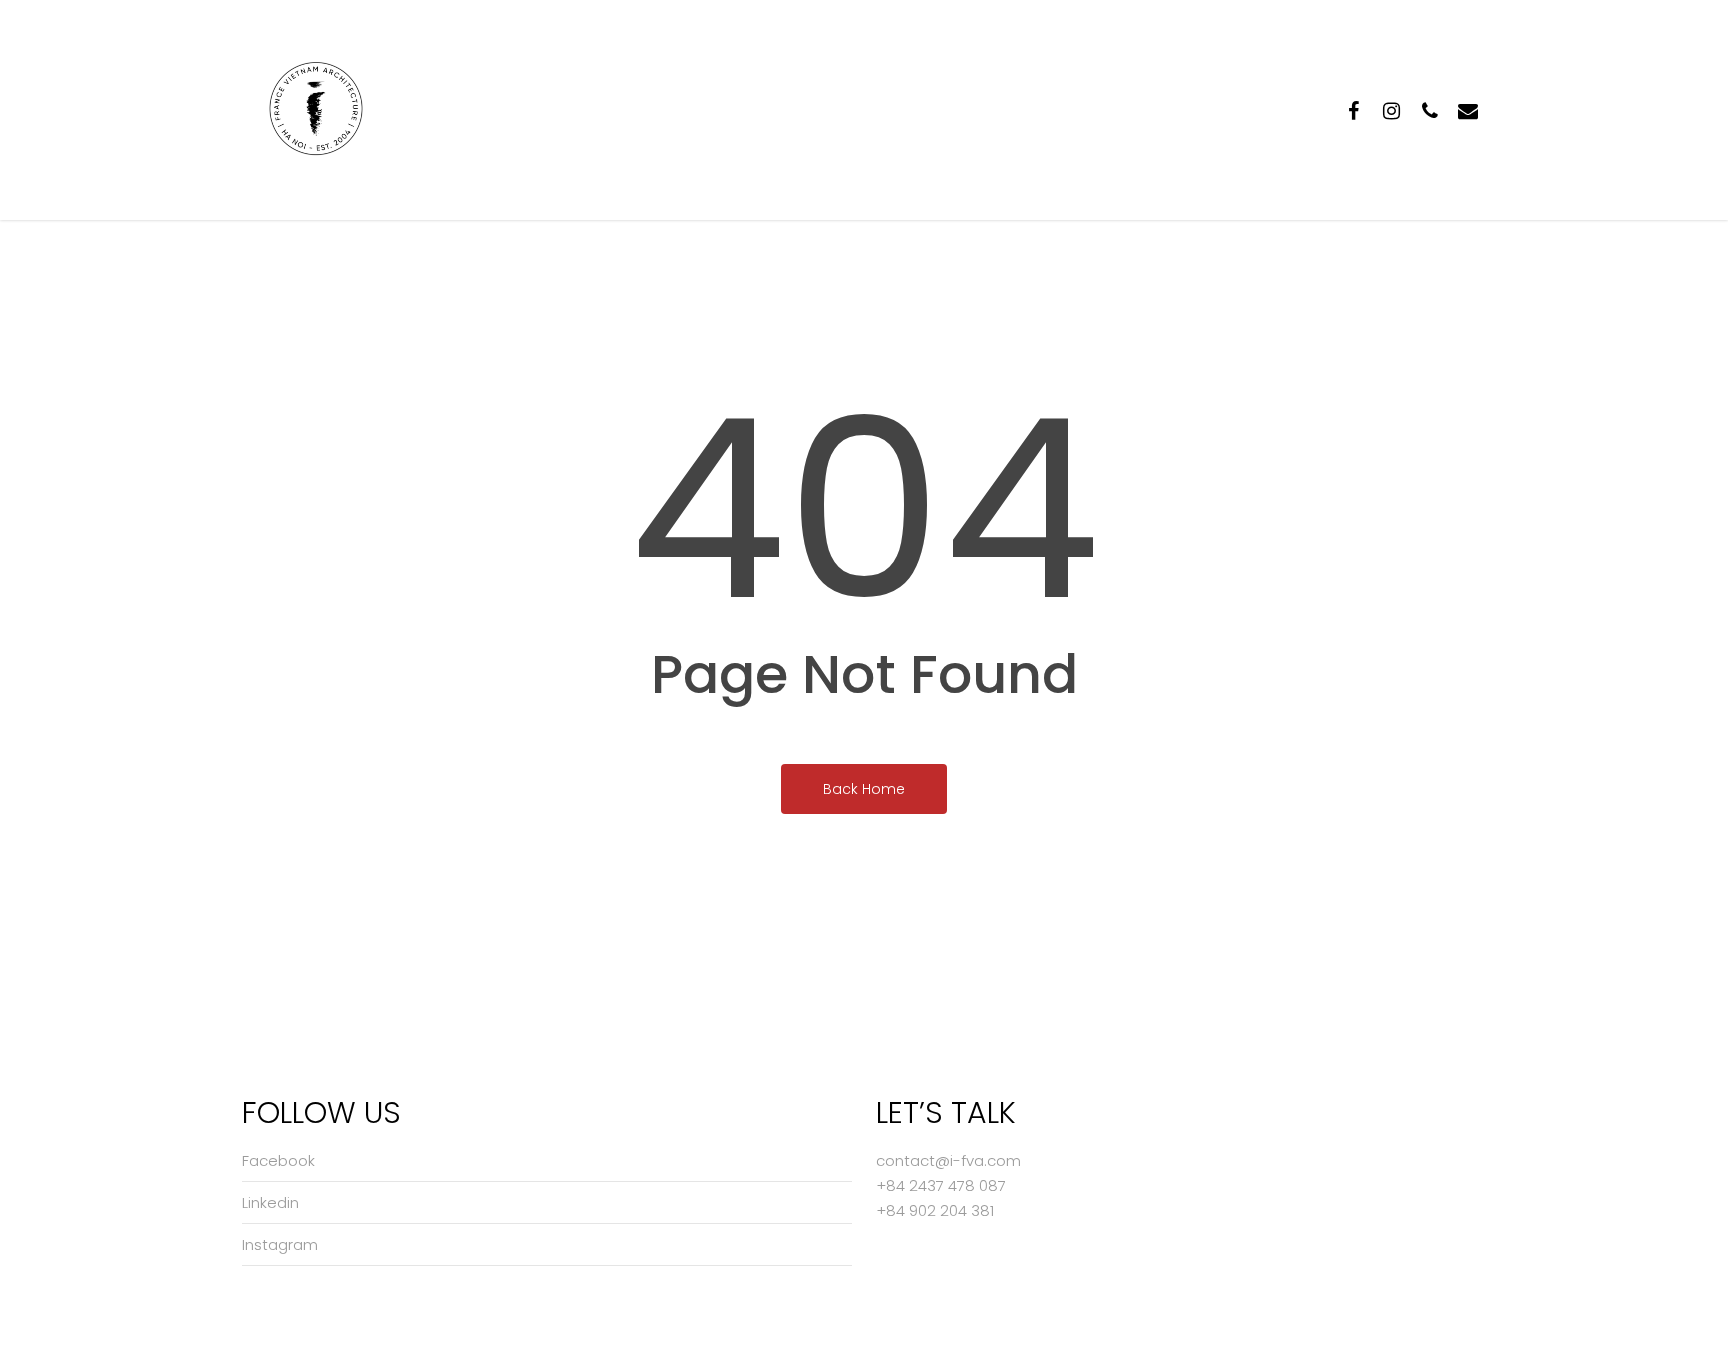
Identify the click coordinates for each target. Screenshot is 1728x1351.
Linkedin (270, 1202)
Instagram (280, 1244)
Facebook (278, 1160)
